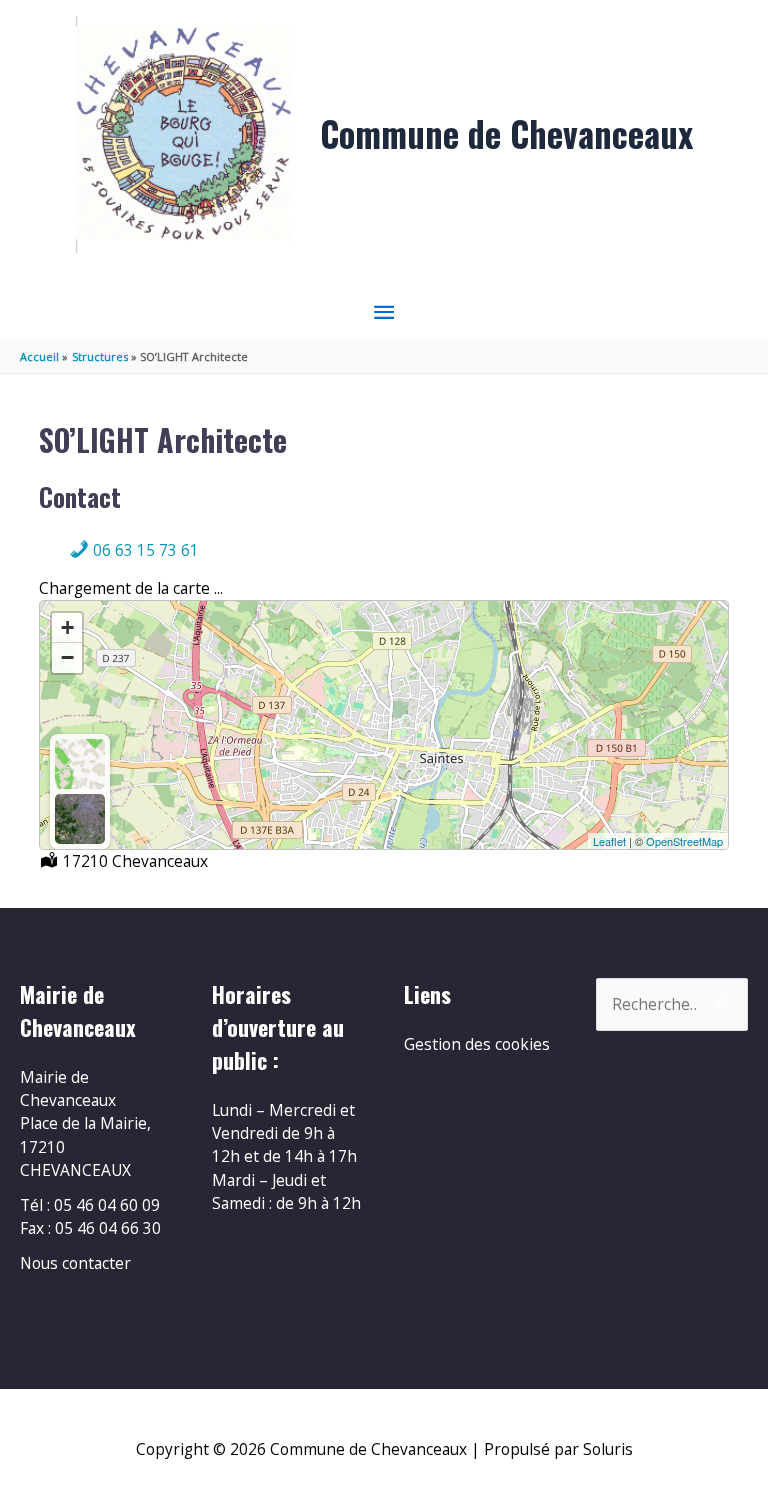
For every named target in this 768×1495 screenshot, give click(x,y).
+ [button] (67, 627)
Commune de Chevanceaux (506, 133)
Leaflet (609, 841)
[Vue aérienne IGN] (80, 819)
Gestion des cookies (477, 1044)
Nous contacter (75, 1263)
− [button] (67, 657)
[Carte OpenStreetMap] (80, 764)
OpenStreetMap (684, 841)
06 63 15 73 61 (144, 550)
